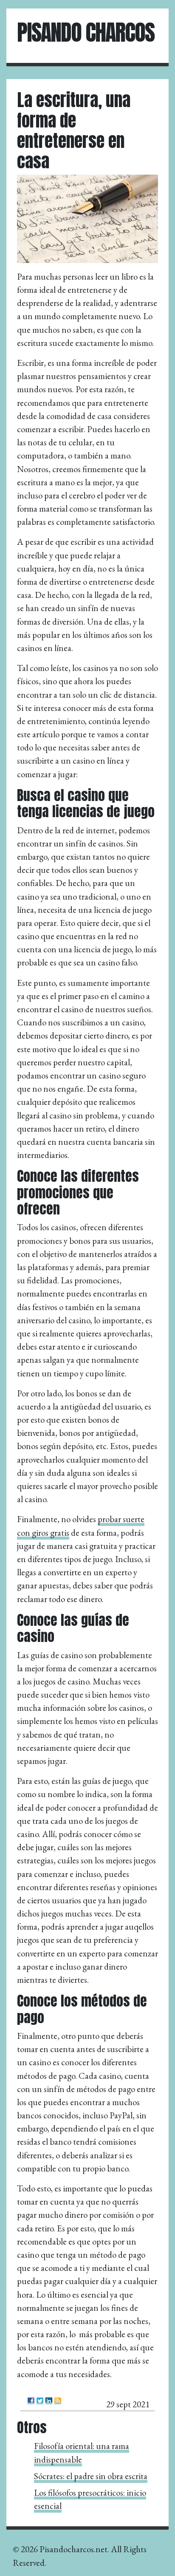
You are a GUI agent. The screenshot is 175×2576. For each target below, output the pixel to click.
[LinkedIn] (49, 2401)
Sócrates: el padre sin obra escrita (91, 2476)
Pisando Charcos (86, 32)
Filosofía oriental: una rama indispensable (82, 2452)
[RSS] (58, 2401)
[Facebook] (31, 2401)
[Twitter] (40, 2401)
